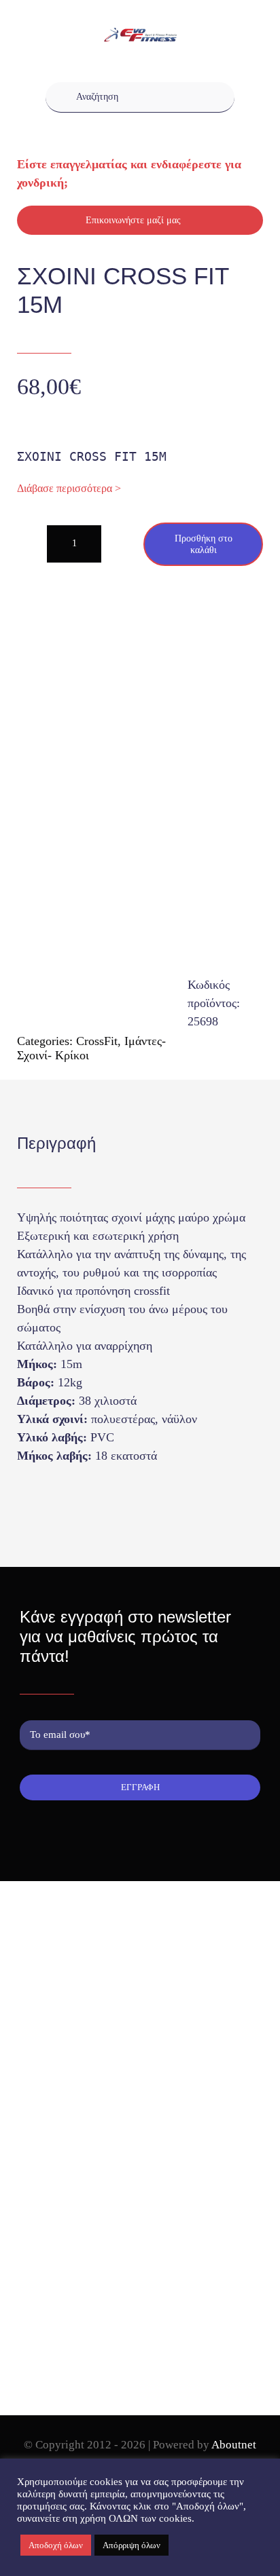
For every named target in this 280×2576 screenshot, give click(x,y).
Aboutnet (234, 2445)
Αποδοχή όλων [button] (56, 2545)
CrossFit (97, 1041)
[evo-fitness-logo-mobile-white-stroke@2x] (140, 34)
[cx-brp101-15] (140, 822)
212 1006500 (67, 2046)
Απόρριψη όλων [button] (132, 2545)
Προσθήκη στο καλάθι (204, 544)
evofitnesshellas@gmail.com (97, 2069)
